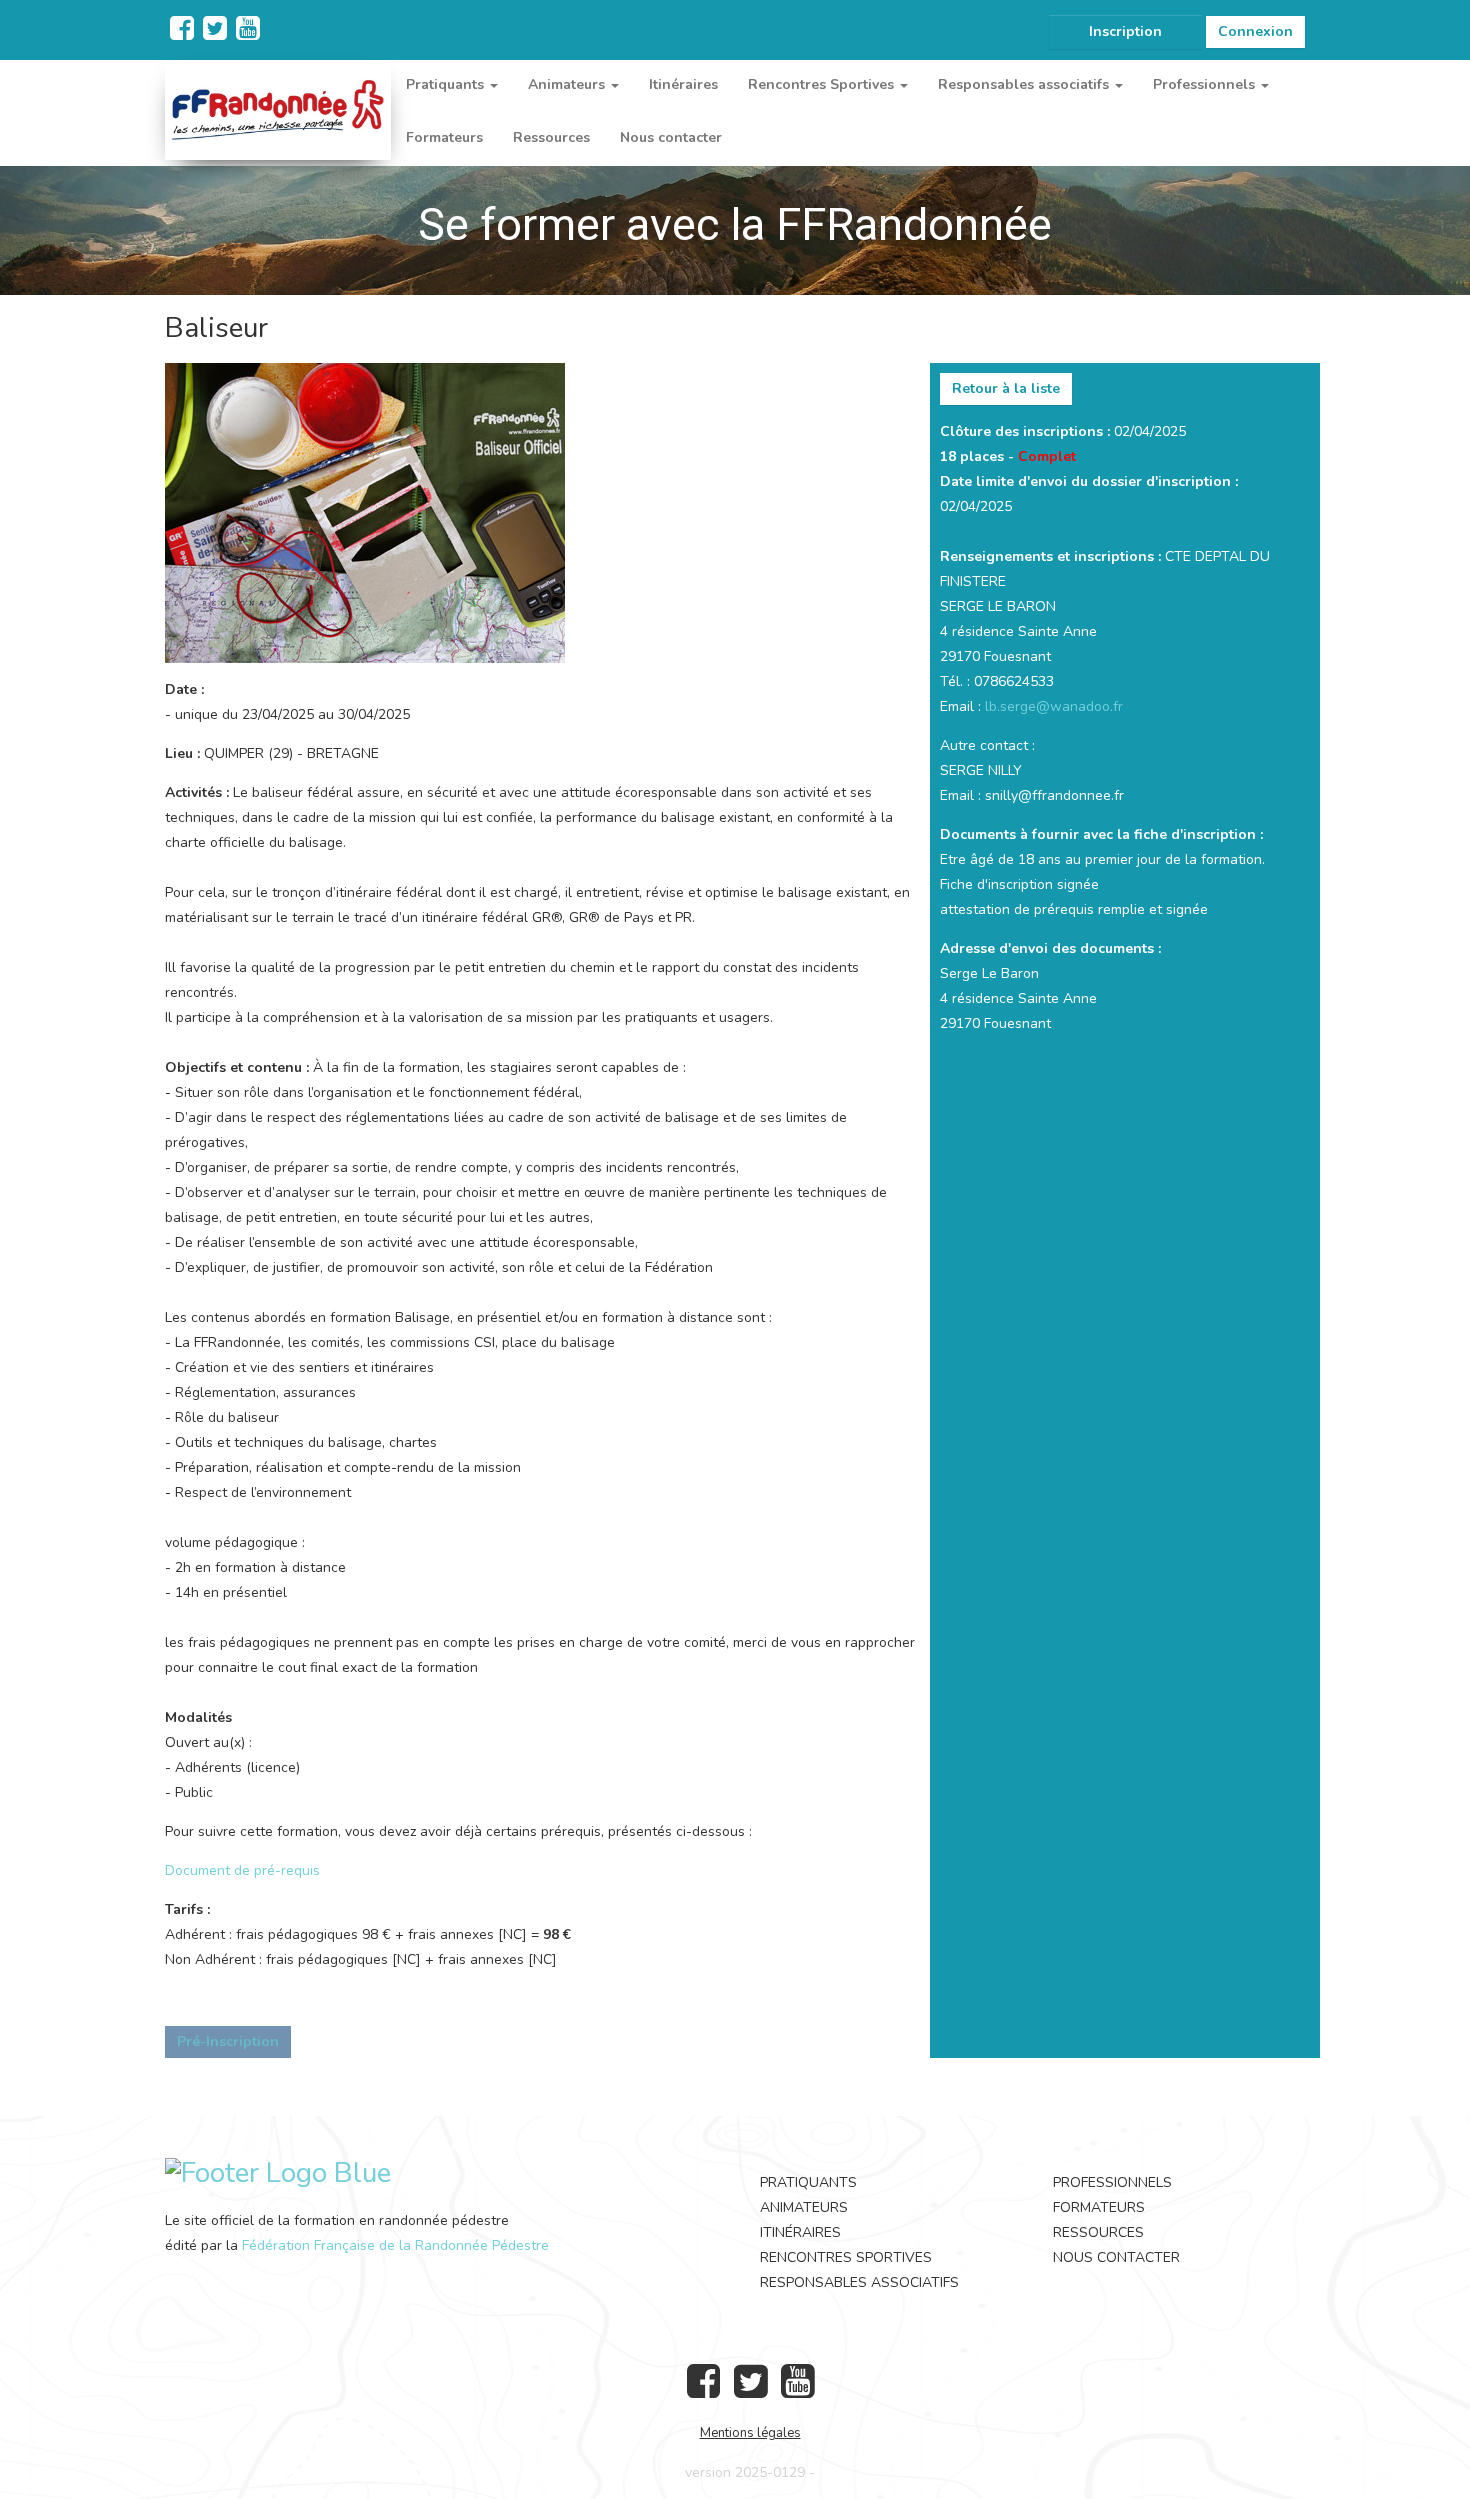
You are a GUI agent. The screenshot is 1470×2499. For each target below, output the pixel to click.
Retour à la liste (1006, 388)
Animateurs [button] (568, 84)
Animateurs (804, 2207)
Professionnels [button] (1206, 84)
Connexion (1255, 31)
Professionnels (1112, 2182)
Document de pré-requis (242, 1870)
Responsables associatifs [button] (1025, 84)
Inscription (1125, 31)
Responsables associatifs (859, 2282)
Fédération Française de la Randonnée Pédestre (395, 2245)
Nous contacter (671, 137)
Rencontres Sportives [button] (823, 84)
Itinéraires (683, 84)
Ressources (551, 137)
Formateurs (444, 137)
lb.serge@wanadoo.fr (1054, 706)
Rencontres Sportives (846, 2257)
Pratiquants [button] (447, 84)
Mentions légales (750, 2433)
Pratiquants (808, 2182)
